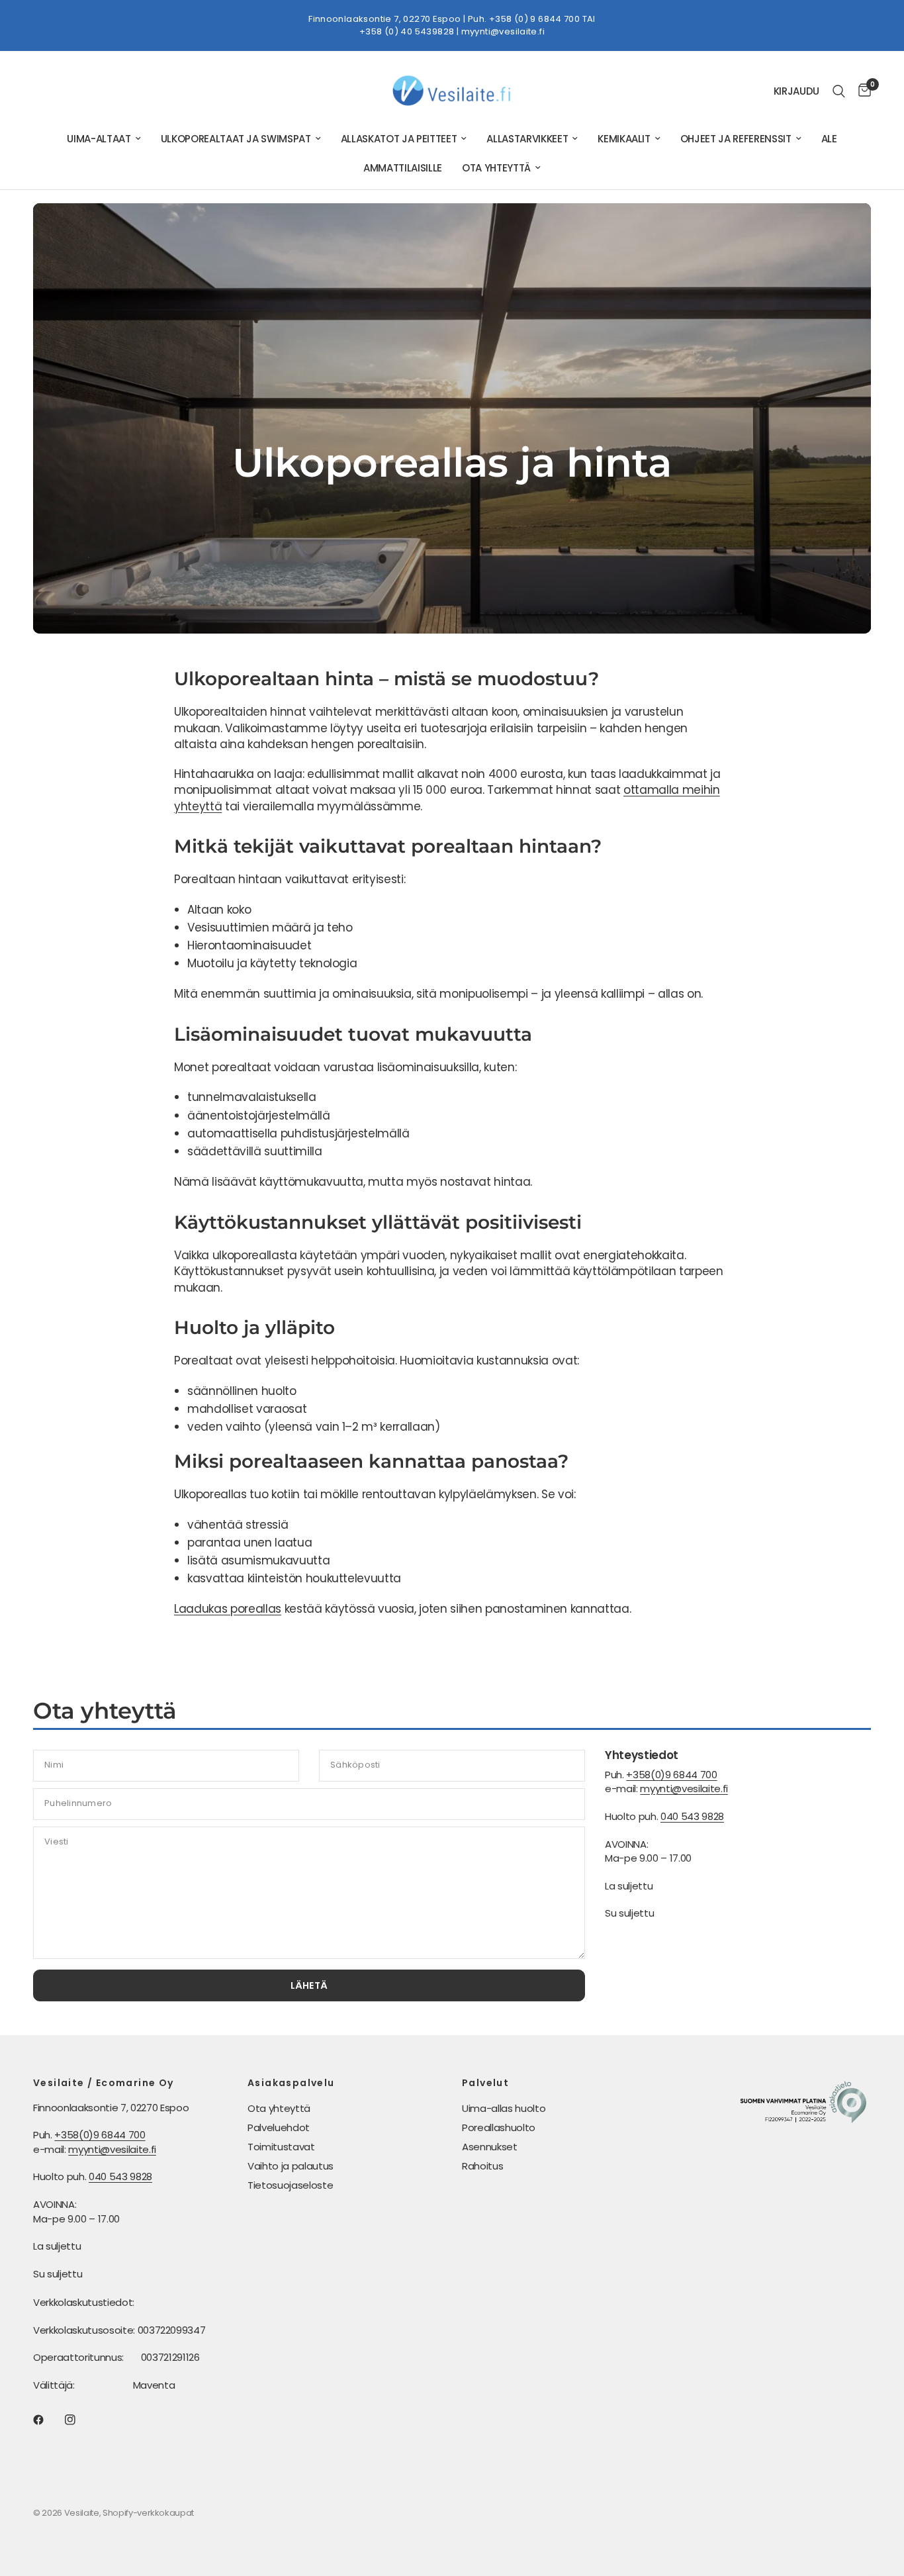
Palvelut (485, 2083)
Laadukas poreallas (228, 1609)
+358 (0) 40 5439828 (407, 31)
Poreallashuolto (499, 2127)
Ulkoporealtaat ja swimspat (236, 139)
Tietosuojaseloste (290, 2185)
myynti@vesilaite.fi (503, 31)
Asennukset (490, 2147)
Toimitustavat (281, 2147)
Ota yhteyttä (496, 168)
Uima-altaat (99, 139)
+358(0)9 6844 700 (671, 1775)
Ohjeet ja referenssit (736, 139)
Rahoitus (482, 2166)
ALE (829, 139)
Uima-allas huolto (504, 2108)
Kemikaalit (624, 139)
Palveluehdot (279, 2127)
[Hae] (839, 91)
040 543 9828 (692, 1816)
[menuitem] (104, 139)
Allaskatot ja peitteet (399, 139)
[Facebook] (48, 2420)
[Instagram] (79, 2420)
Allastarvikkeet (527, 139)
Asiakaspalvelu (291, 2083)
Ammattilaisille (403, 168)
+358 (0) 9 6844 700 (534, 19)
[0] (861, 91)
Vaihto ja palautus (291, 2166)
